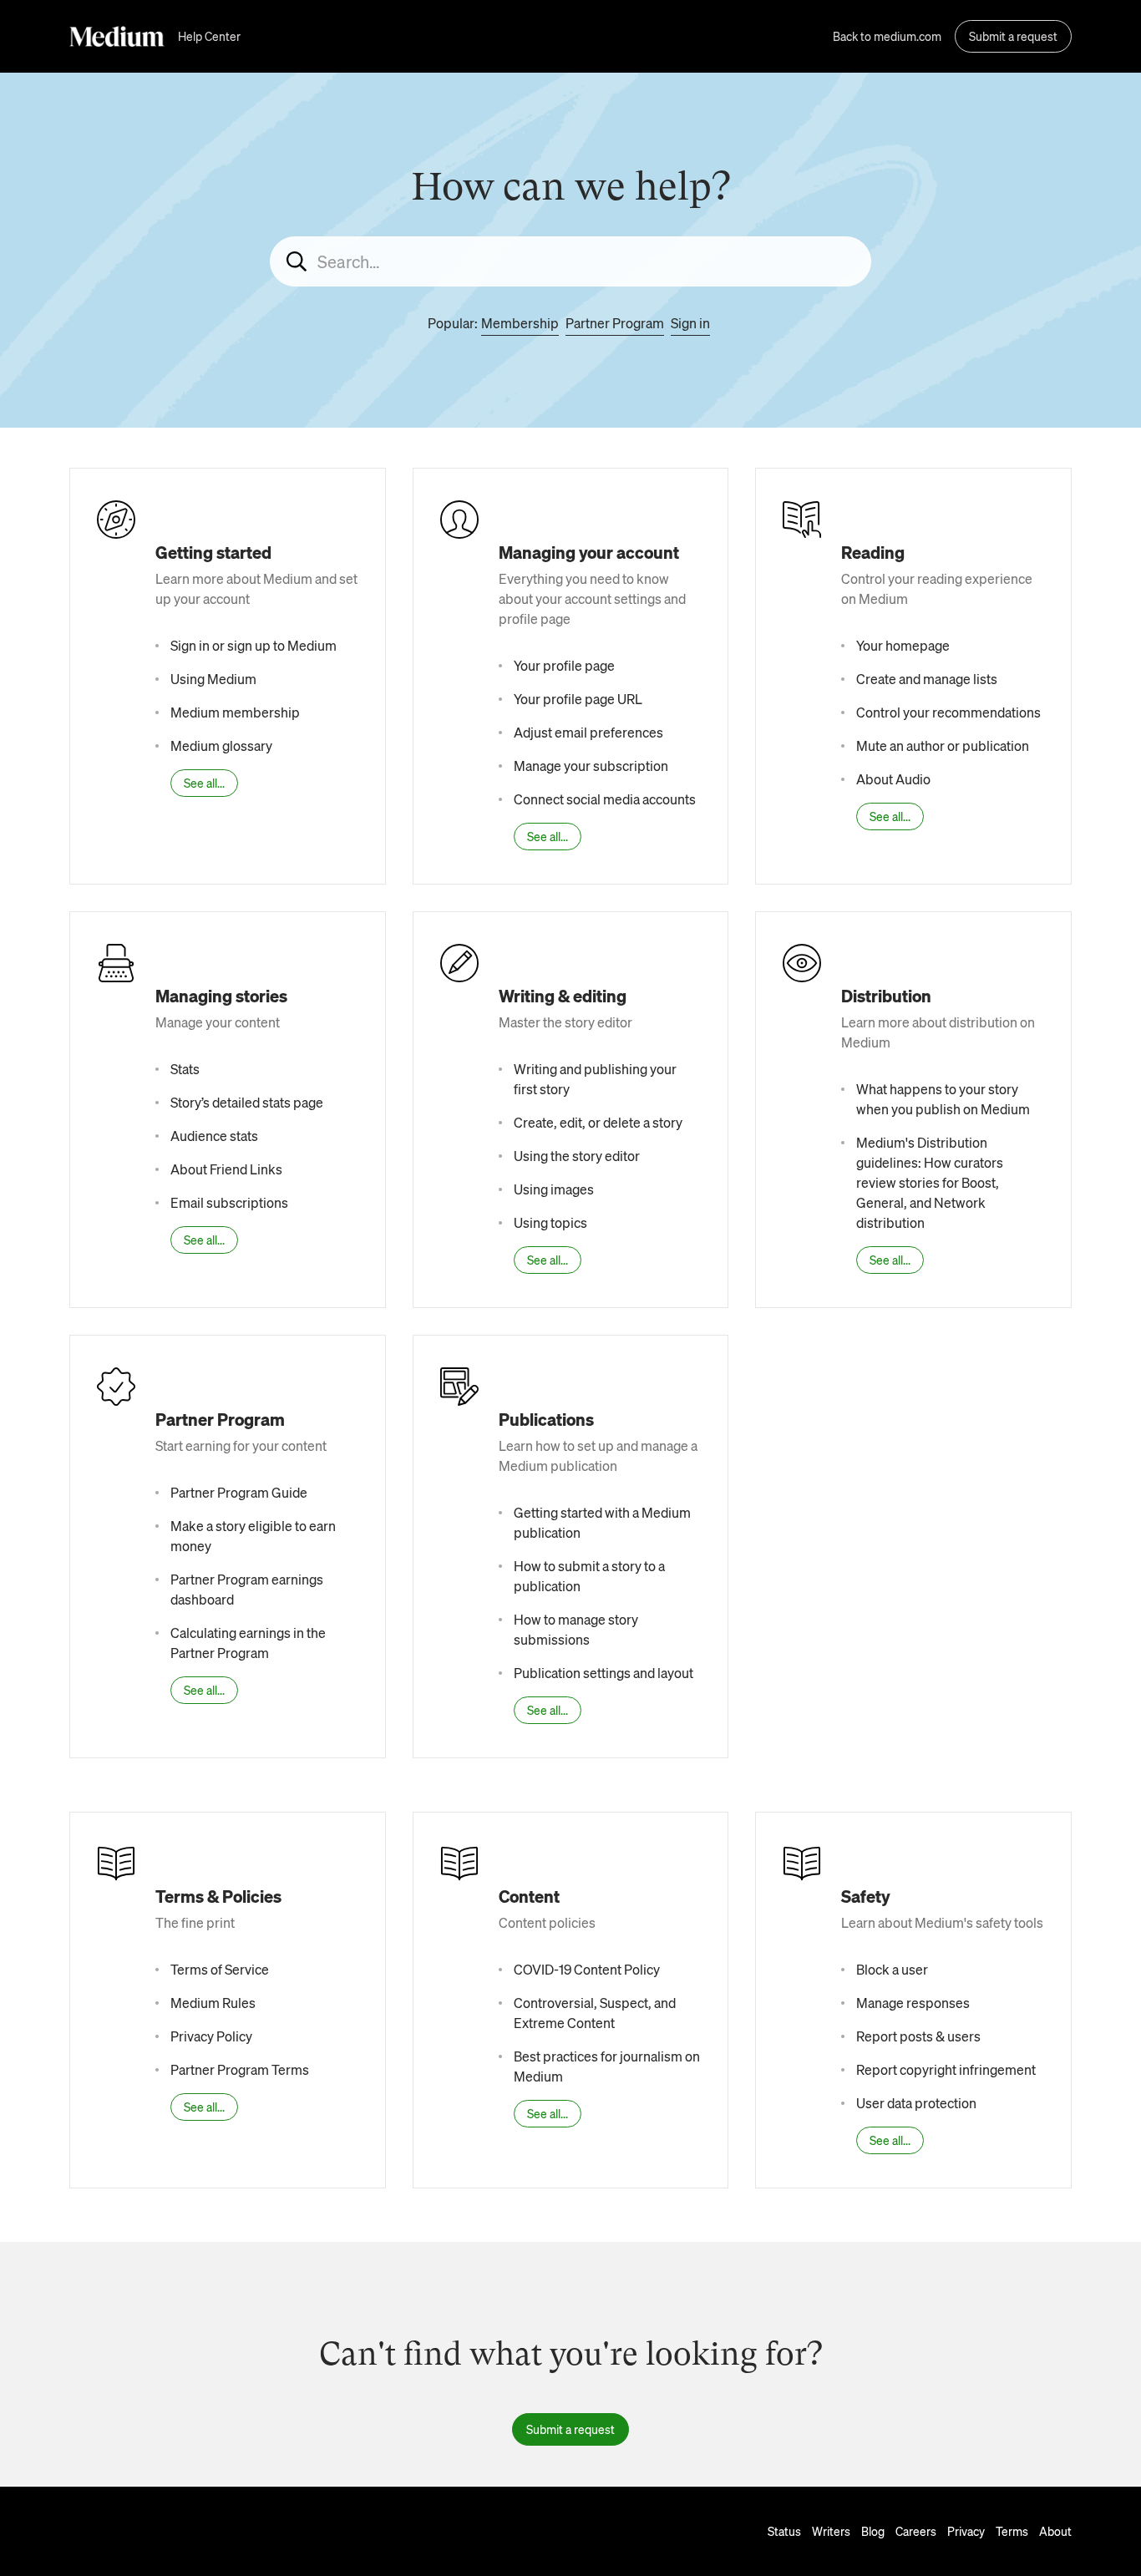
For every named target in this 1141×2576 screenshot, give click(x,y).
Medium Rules (213, 2003)
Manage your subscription (591, 766)
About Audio (893, 779)
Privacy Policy (211, 2036)
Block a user (892, 1969)
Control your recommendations (948, 712)
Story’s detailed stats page (247, 1102)
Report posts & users (918, 2036)
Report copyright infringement (946, 2069)
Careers (916, 2531)
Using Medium (213, 679)
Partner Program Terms (240, 2069)
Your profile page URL (578, 699)
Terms (1012, 2531)
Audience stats (214, 1136)
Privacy (966, 2531)
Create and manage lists (927, 679)
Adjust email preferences (588, 732)
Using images (554, 1189)
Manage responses (913, 2003)
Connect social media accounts (605, 799)
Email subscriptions (229, 1202)
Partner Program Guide (239, 1492)
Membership (520, 323)
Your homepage (903, 645)
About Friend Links (226, 1169)
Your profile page (564, 665)
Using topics (550, 1222)
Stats (185, 1069)
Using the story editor (577, 1156)
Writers (831, 2531)
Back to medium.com (887, 36)
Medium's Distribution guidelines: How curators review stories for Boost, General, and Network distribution (930, 1182)
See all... (204, 783)
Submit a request (1013, 36)
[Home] (117, 36)
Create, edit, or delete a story (598, 1122)
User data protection (916, 2103)
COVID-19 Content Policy (587, 1969)
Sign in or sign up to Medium (254, 645)
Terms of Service (220, 1969)
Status (784, 2531)
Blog (873, 2531)
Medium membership (235, 712)
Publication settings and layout (603, 1673)
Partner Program (615, 323)
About (1055, 2531)
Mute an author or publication (943, 745)
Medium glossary (221, 745)
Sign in (690, 323)
